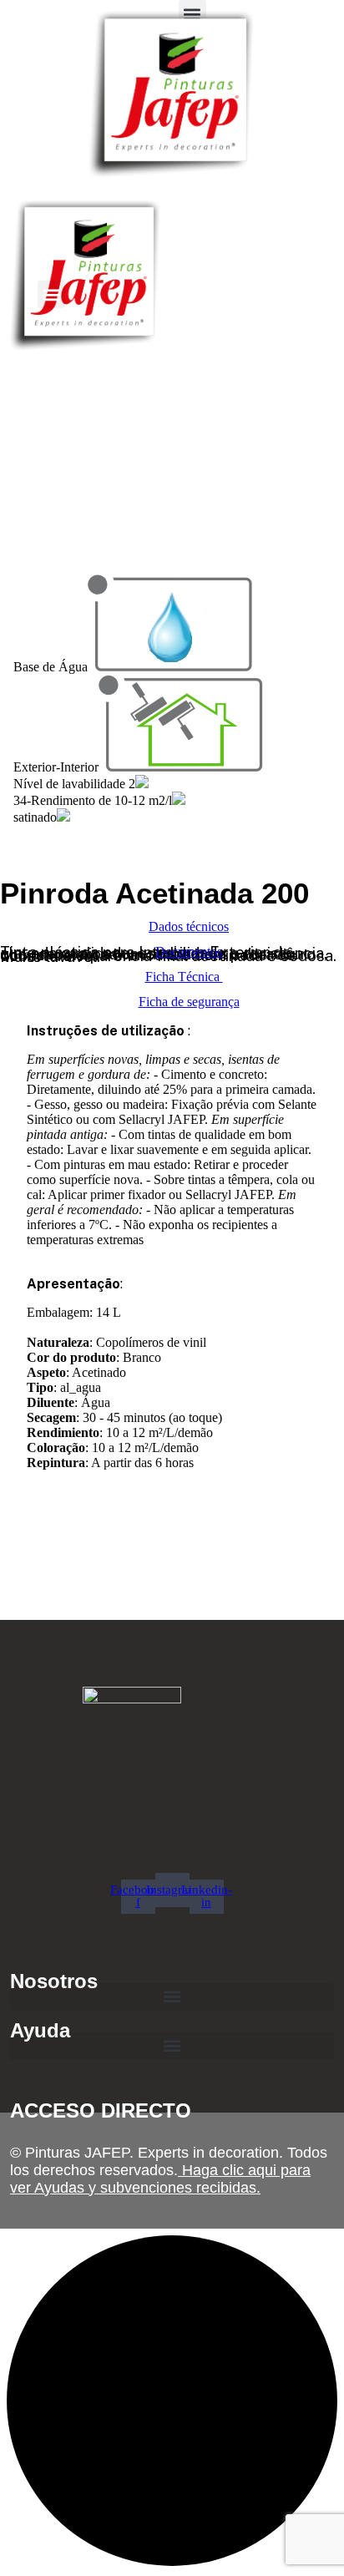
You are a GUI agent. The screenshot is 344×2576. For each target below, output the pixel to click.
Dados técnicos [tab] (189, 926)
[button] (51, 294)
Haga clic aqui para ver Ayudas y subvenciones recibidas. (160, 2179)
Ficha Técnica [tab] (184, 977)
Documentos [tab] (189, 951)
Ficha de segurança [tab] (189, 1002)
